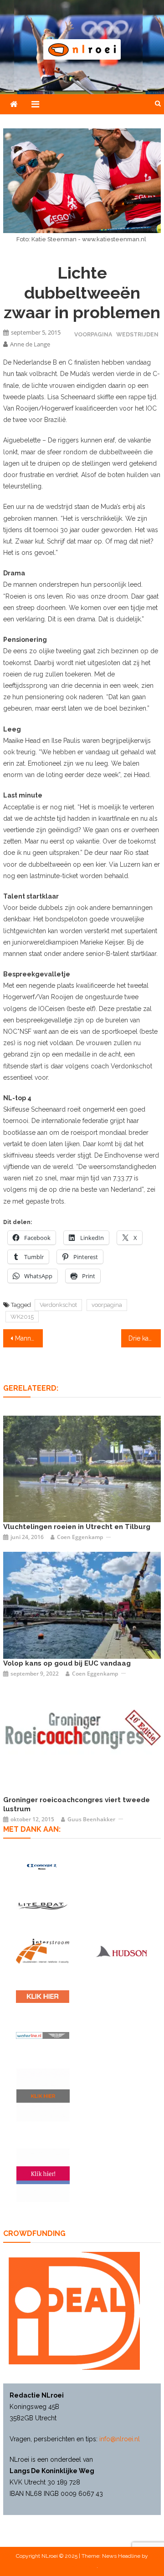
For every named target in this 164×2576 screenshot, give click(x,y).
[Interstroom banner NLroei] (43, 1951)
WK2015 (22, 1317)
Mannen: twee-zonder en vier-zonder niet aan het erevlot (29, 1338)
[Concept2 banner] (43, 1867)
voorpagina (107, 1305)
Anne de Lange (30, 344)
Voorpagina (93, 334)
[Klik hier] (43, 2095)
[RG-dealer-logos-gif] (43, 1997)
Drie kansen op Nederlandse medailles (144, 1338)
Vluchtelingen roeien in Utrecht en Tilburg (77, 1527)
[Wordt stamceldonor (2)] (43, 2175)
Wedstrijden (137, 334)
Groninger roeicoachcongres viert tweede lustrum (77, 1804)
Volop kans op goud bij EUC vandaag (67, 1663)
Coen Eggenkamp (80, 1537)
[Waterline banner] (43, 2035)
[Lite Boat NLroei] (43, 1906)
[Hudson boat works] (121, 1951)
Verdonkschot (58, 1305)
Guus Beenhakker (91, 1819)
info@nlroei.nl (120, 2439)
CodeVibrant (82, 2566)
